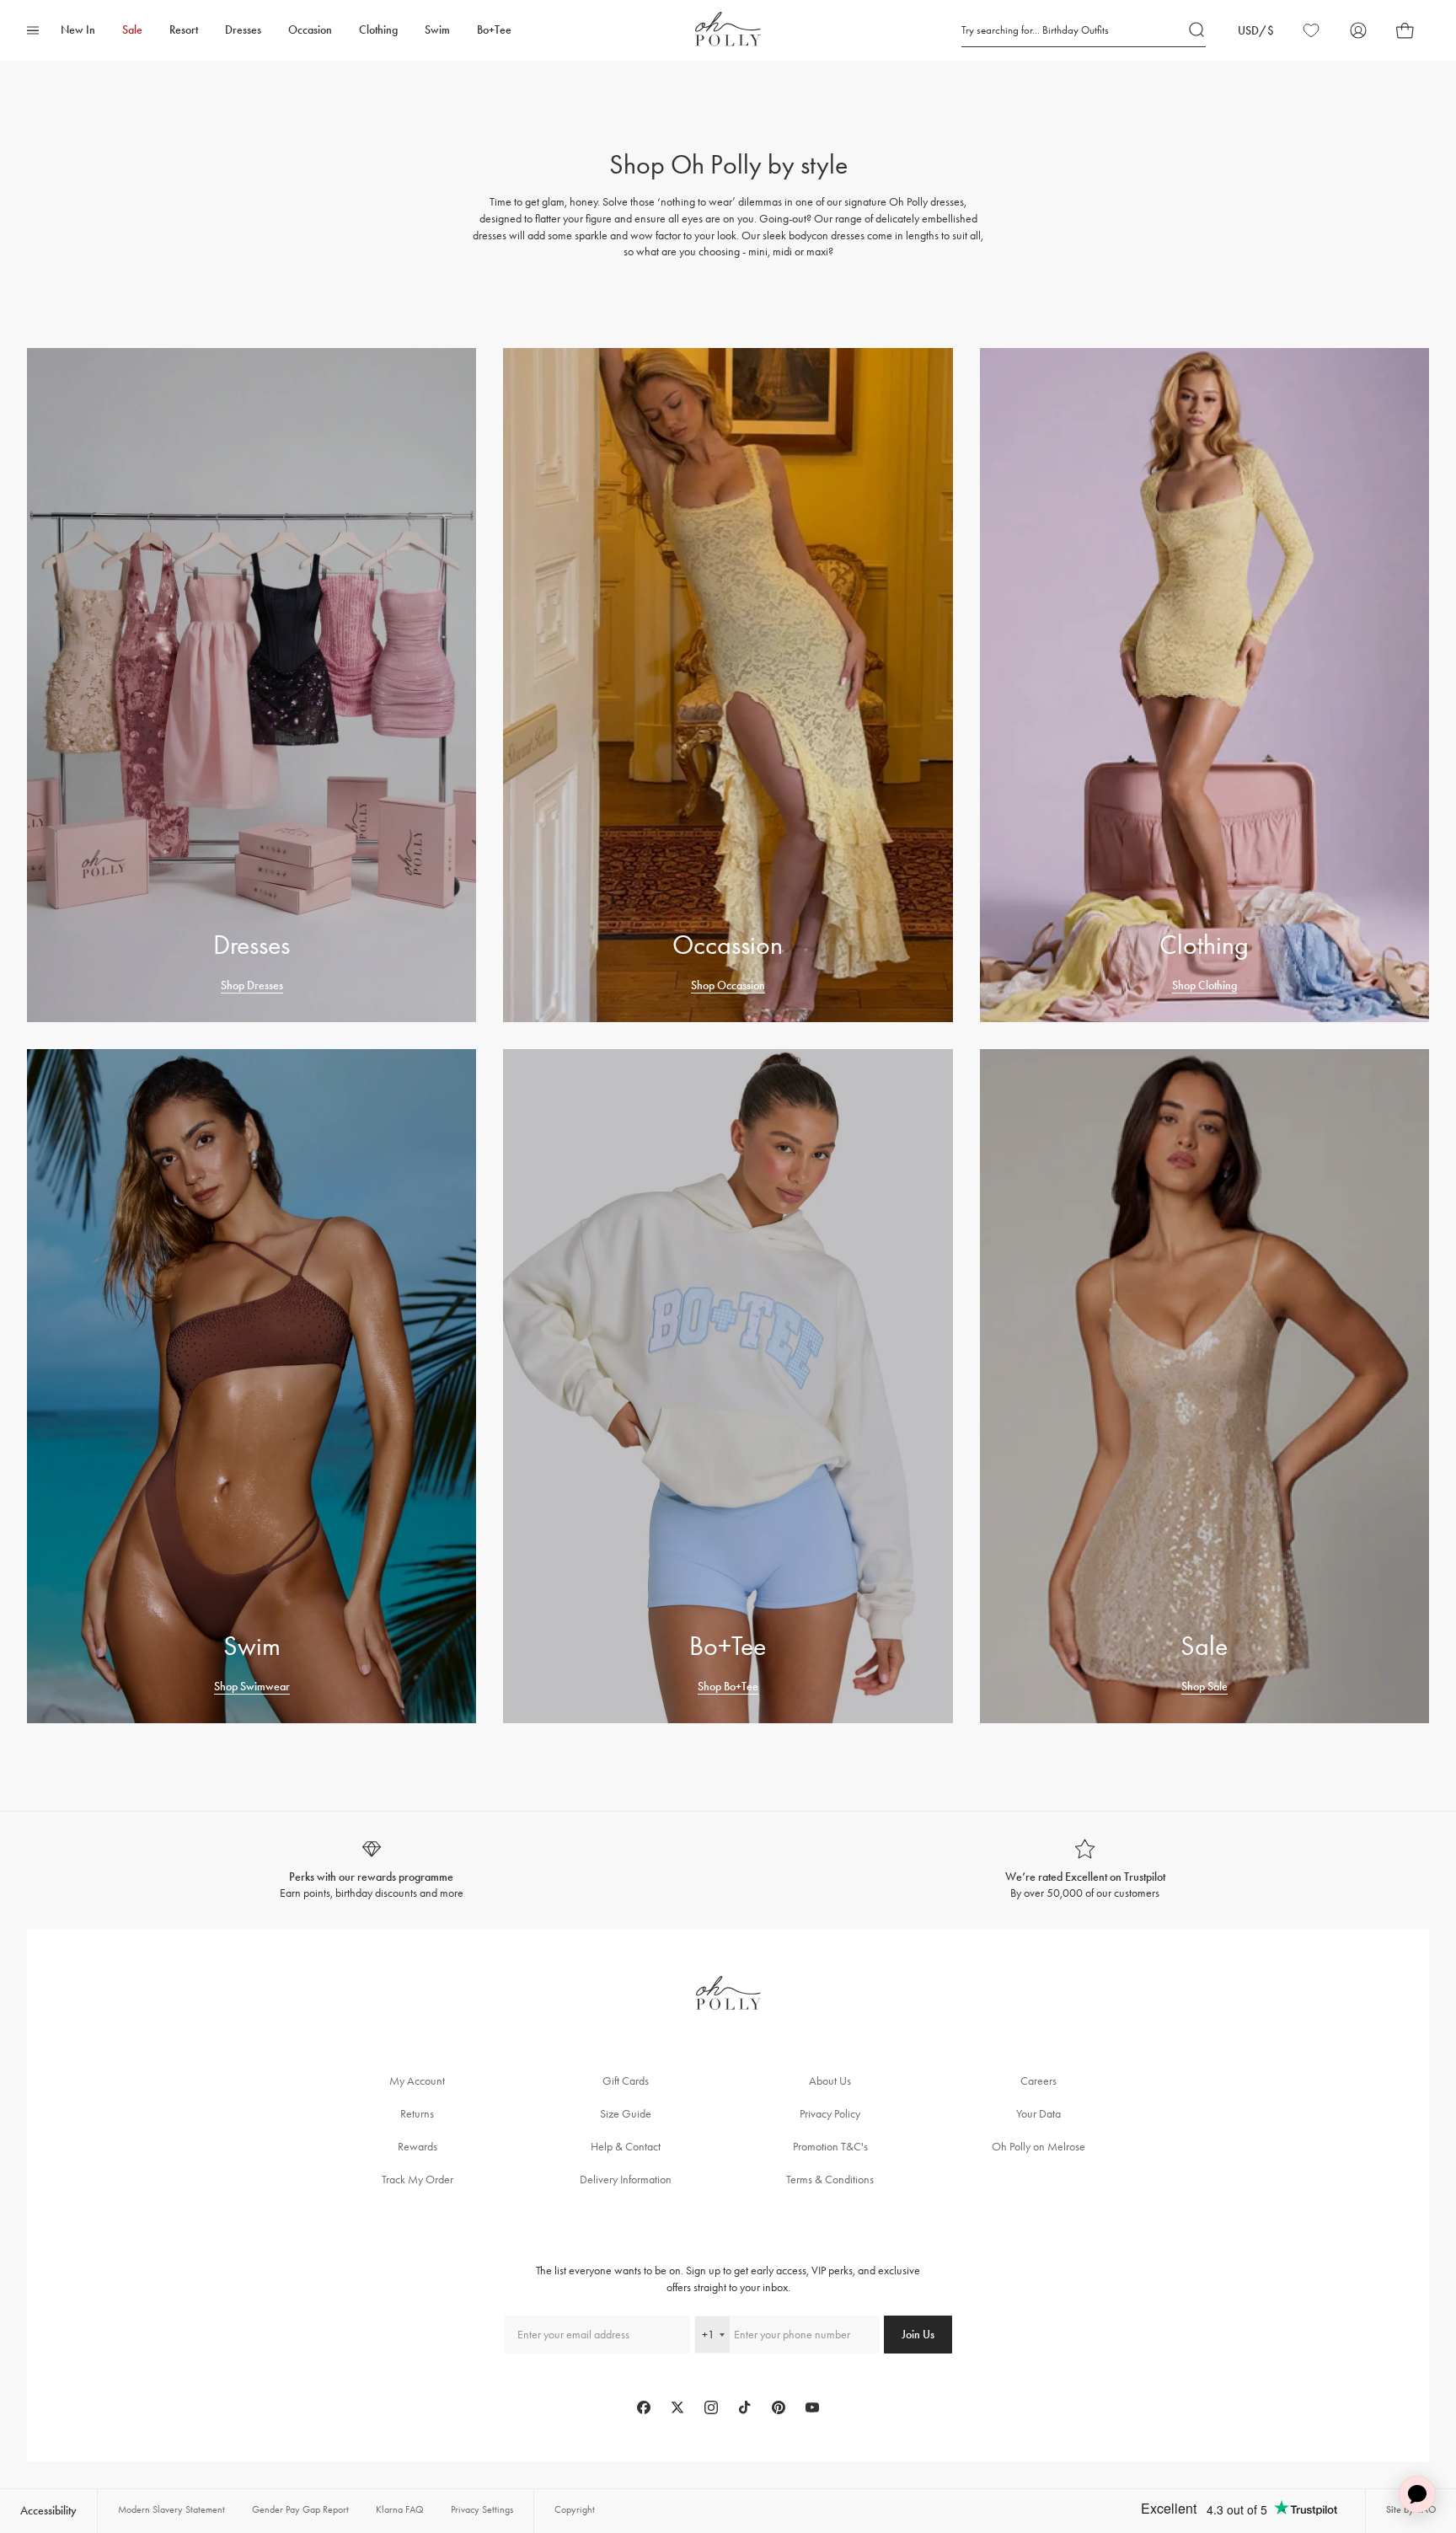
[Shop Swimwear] (252, 1386)
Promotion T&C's (830, 2147)
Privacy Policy (830, 2114)
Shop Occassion (728, 985)
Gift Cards (626, 2081)
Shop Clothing (1204, 985)
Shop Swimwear (252, 1687)
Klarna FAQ (400, 2509)
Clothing (378, 30)
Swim (437, 30)
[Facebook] (644, 2407)
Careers (1038, 2081)
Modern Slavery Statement (171, 2509)
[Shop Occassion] (728, 685)
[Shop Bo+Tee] (728, 1386)
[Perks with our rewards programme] (371, 1870)
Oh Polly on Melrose (1038, 2147)
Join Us (918, 2335)
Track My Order (418, 2180)
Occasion (310, 30)
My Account (417, 2081)
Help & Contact (626, 2147)
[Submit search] (1197, 30)
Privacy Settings (482, 2509)
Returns (417, 2114)
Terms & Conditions (830, 2180)
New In (78, 30)
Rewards (418, 2147)
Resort (184, 30)
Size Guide (626, 2114)
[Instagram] (711, 2407)
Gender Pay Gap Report (300, 2509)
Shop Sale (1204, 1687)
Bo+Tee (494, 30)
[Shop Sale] (1204, 1386)
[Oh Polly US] (728, 29)
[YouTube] (812, 2407)
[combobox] (712, 2335)
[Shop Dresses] (252, 685)
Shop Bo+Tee (728, 1687)
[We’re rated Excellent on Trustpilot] (1085, 1870)
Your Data (1038, 2114)
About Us (830, 2081)
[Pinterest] (779, 2407)
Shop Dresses (252, 985)
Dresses (243, 30)
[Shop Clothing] (1204, 685)
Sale (132, 30)
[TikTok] (745, 2407)
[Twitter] (677, 2407)
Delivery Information (626, 2180)
